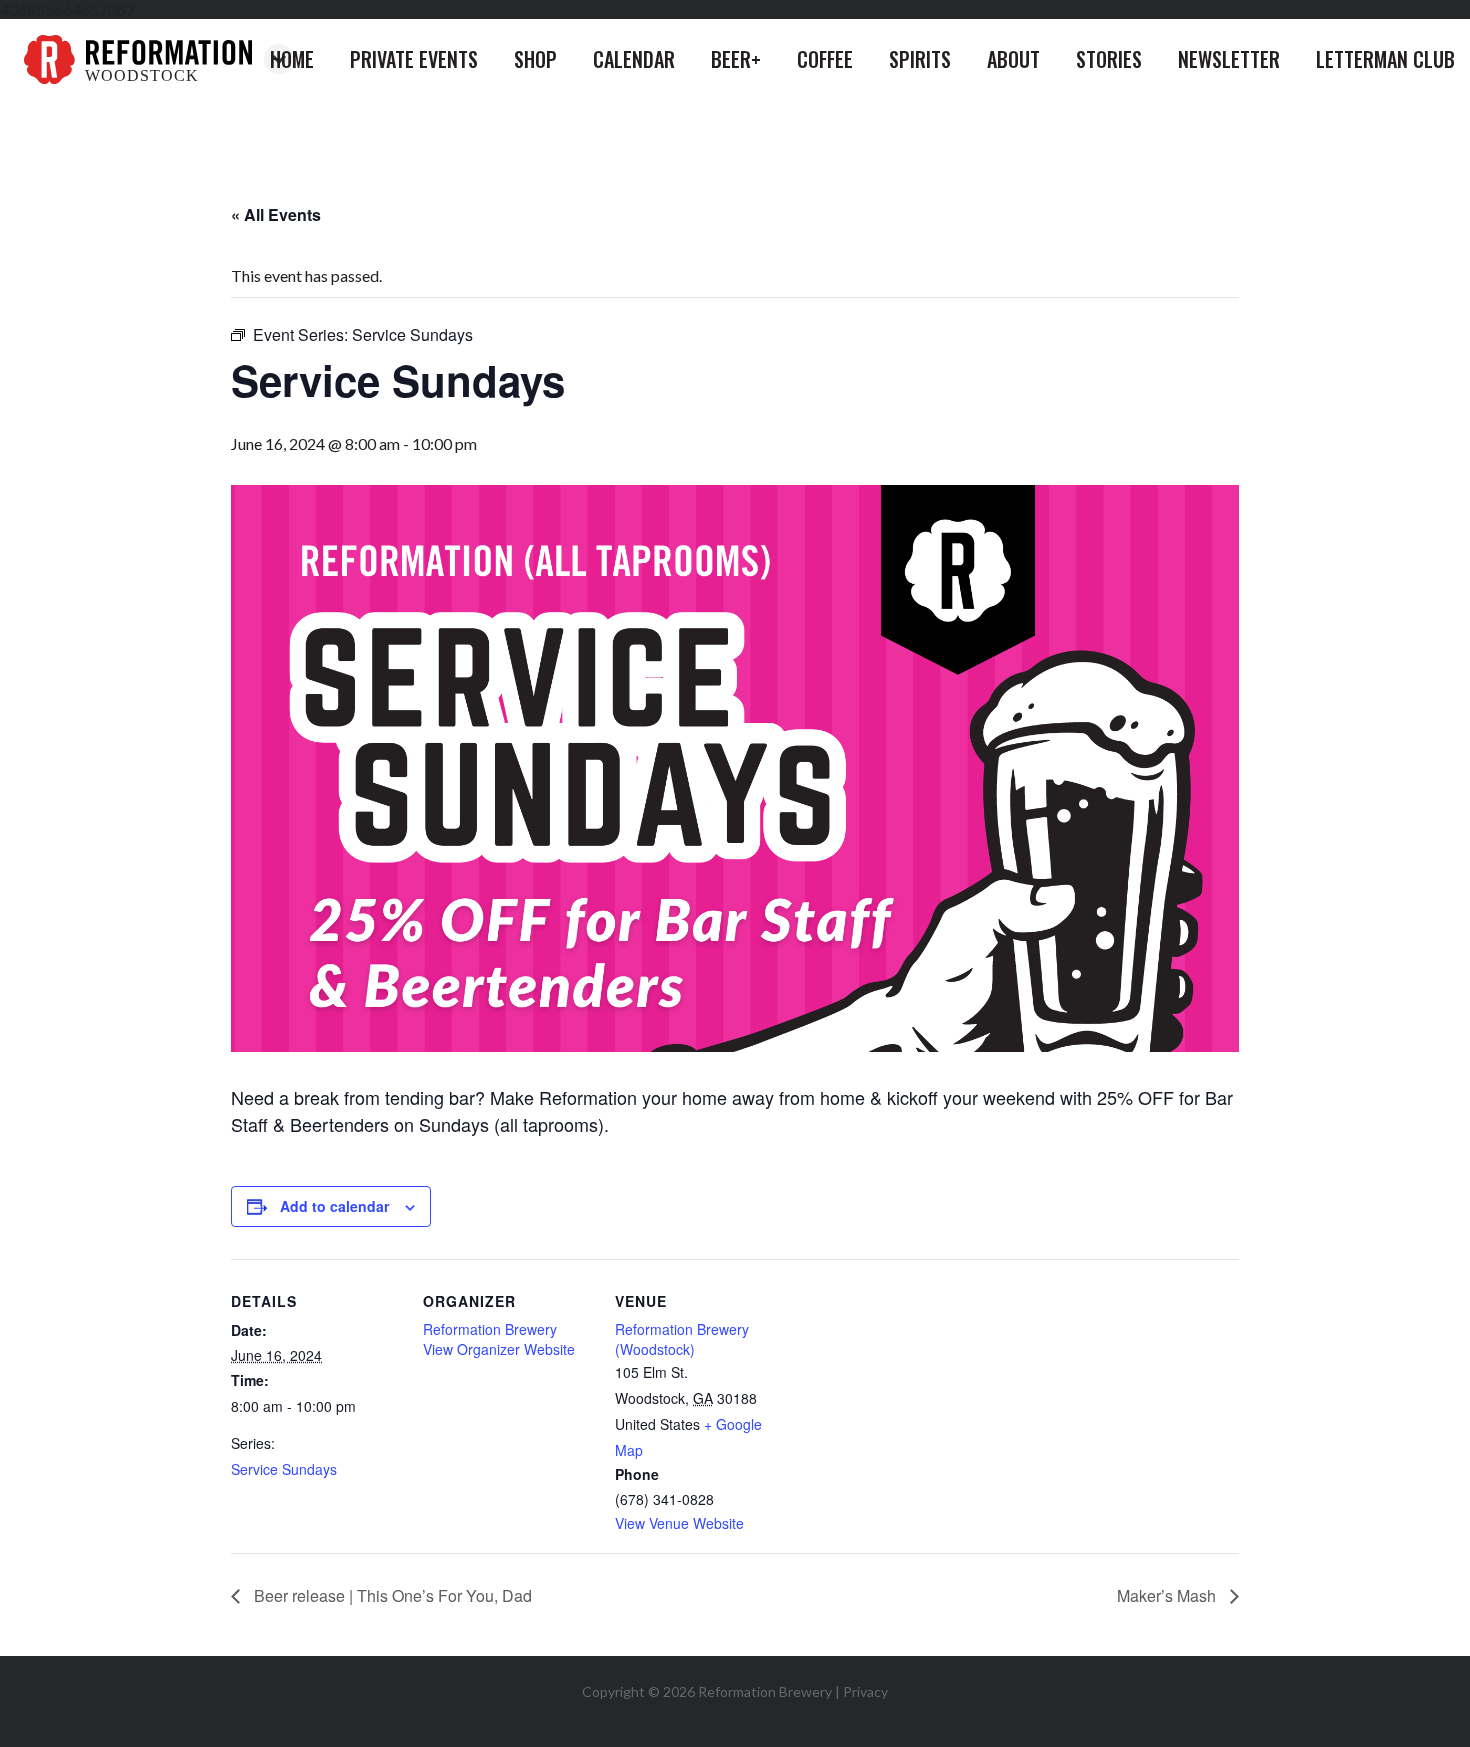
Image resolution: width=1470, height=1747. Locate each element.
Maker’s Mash (1168, 1595)
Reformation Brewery (490, 1329)
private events (414, 59)
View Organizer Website (499, 1349)
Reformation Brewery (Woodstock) (682, 1339)
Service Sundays (284, 1469)
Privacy (865, 1691)
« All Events (276, 214)
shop (535, 59)
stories (1109, 59)
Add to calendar (334, 1206)
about (1013, 59)
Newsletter (1229, 59)
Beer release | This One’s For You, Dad (391, 1595)
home (292, 59)
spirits (920, 59)
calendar (634, 59)
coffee (825, 59)
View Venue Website (679, 1523)
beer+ (736, 59)
